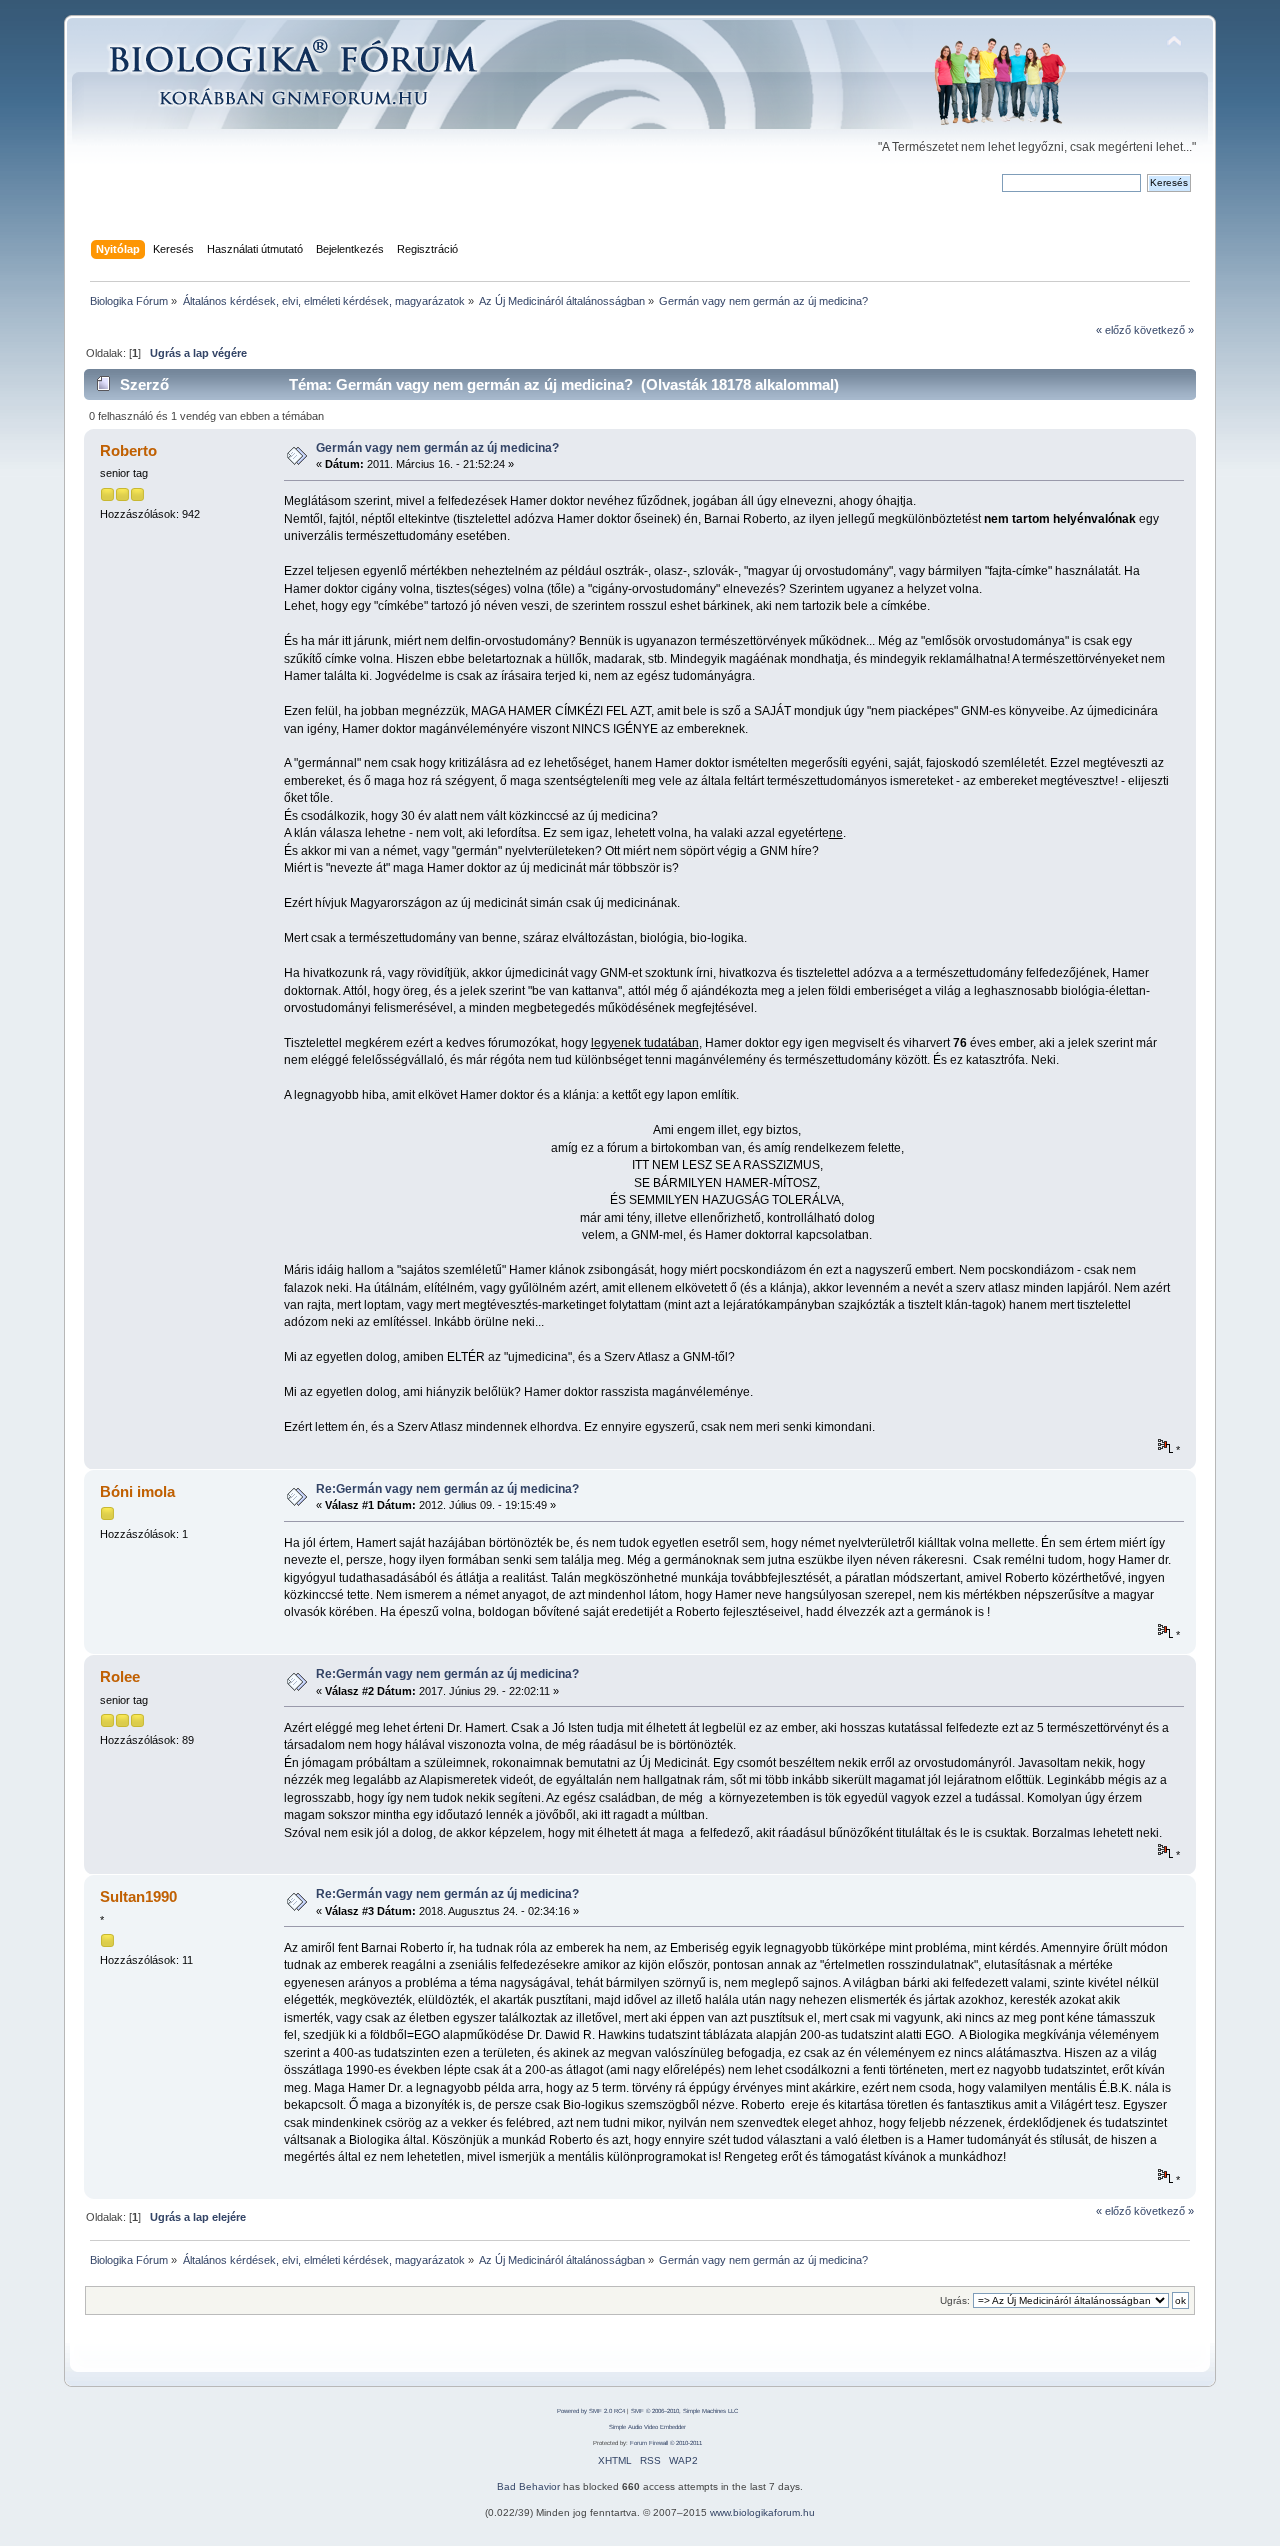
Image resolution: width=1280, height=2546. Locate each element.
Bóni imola (137, 1491)
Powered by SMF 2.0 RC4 (591, 2411)
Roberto (128, 450)
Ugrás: (955, 2300)
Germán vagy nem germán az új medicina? (437, 448)
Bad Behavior (528, 2486)
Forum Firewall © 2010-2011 (666, 2443)
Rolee (120, 1676)
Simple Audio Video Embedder (647, 2427)
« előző (1113, 330)
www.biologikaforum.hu (762, 2512)
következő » (1164, 330)
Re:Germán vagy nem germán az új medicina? (447, 1489)
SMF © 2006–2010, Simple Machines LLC (684, 2411)
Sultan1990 (138, 1896)
